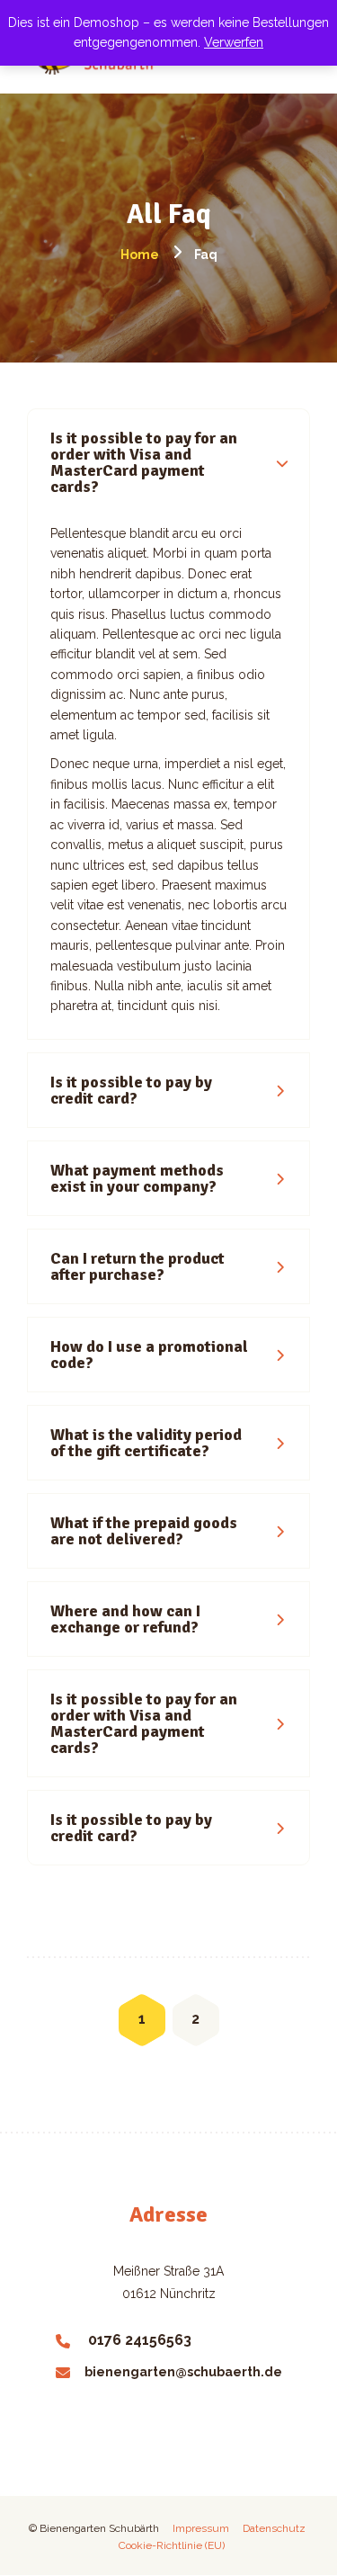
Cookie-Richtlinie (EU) (172, 2545)
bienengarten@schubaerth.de (183, 2372)
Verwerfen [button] (234, 42)
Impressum (204, 2528)
